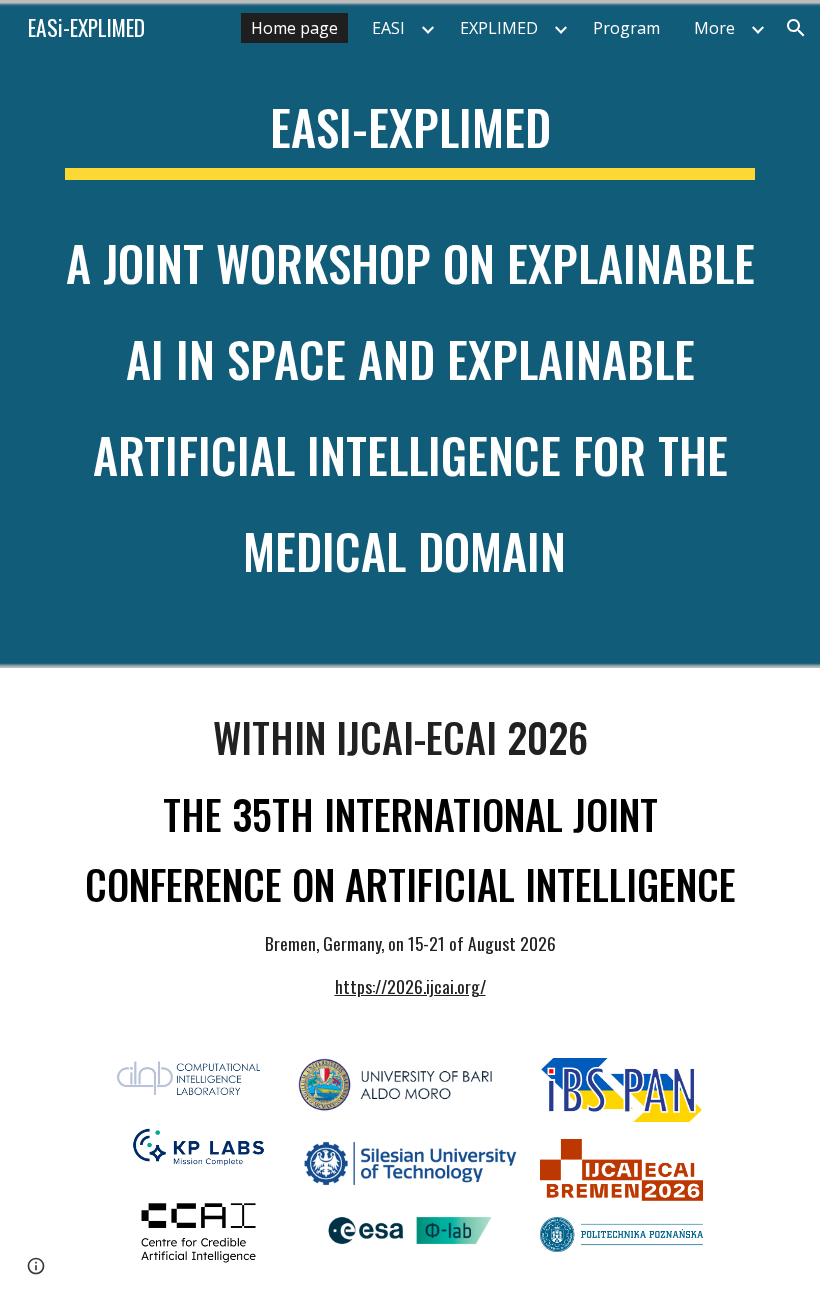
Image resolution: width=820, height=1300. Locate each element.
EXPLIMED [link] (499, 28)
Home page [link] (294, 28)
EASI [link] (388, 28)
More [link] (714, 28)
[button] (796, 28)
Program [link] (626, 28)
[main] (410, 334)
